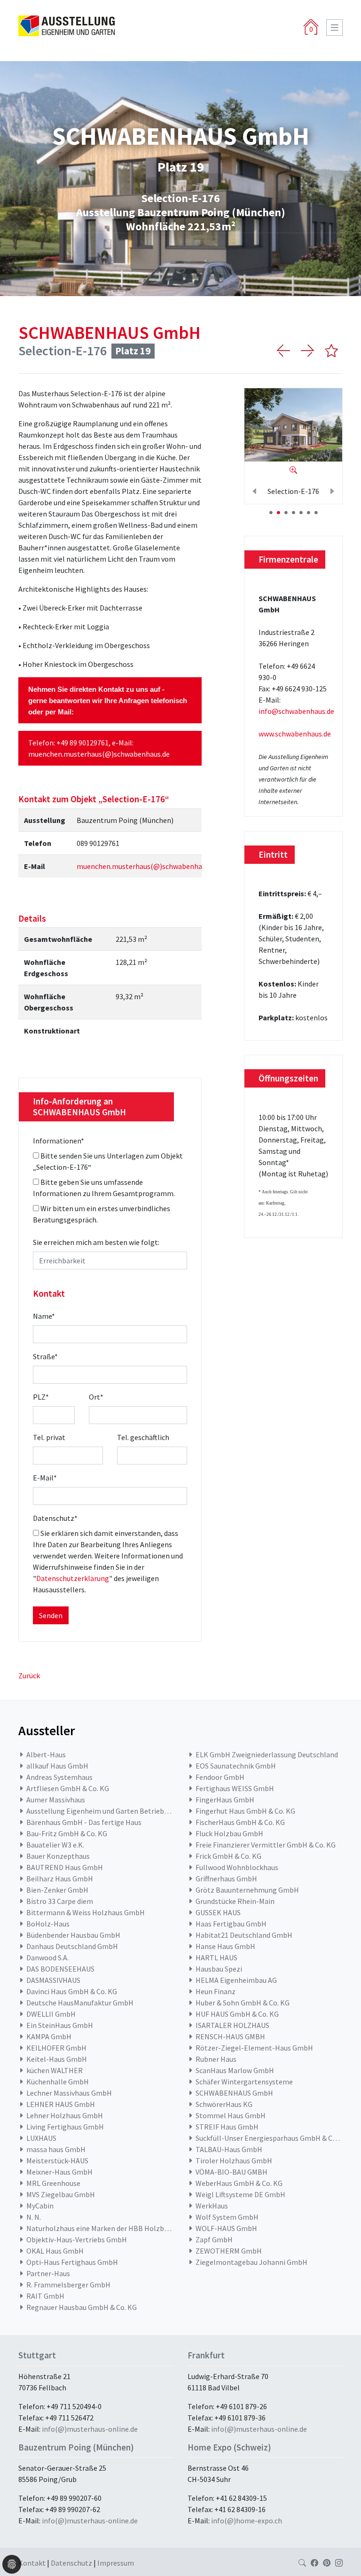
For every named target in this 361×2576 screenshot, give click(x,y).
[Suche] (302, 2563)
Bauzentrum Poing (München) (76, 2447)
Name (44, 1316)
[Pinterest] (327, 2563)
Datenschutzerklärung (73, 1578)
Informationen (59, 1141)
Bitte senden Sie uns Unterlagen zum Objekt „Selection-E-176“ (108, 1161)
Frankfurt (206, 2355)
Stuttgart (37, 2355)
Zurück (29, 1676)
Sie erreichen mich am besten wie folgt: (96, 1242)
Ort (96, 1397)
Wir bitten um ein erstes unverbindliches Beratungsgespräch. (102, 1214)
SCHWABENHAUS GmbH (110, 333)
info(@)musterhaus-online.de (90, 2429)
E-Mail (45, 1478)
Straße (45, 1356)
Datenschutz (55, 1518)
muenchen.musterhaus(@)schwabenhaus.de (99, 754)
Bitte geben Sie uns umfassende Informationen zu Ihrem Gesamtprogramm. (104, 1188)
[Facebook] (314, 2563)
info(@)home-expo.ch (247, 2521)
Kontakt (33, 2563)
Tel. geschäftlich (143, 1437)
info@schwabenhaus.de (296, 711)
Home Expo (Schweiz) (229, 2447)
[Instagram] (339, 2563)
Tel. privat (49, 1437)
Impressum (116, 2563)
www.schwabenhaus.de (295, 734)
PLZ (41, 1397)
